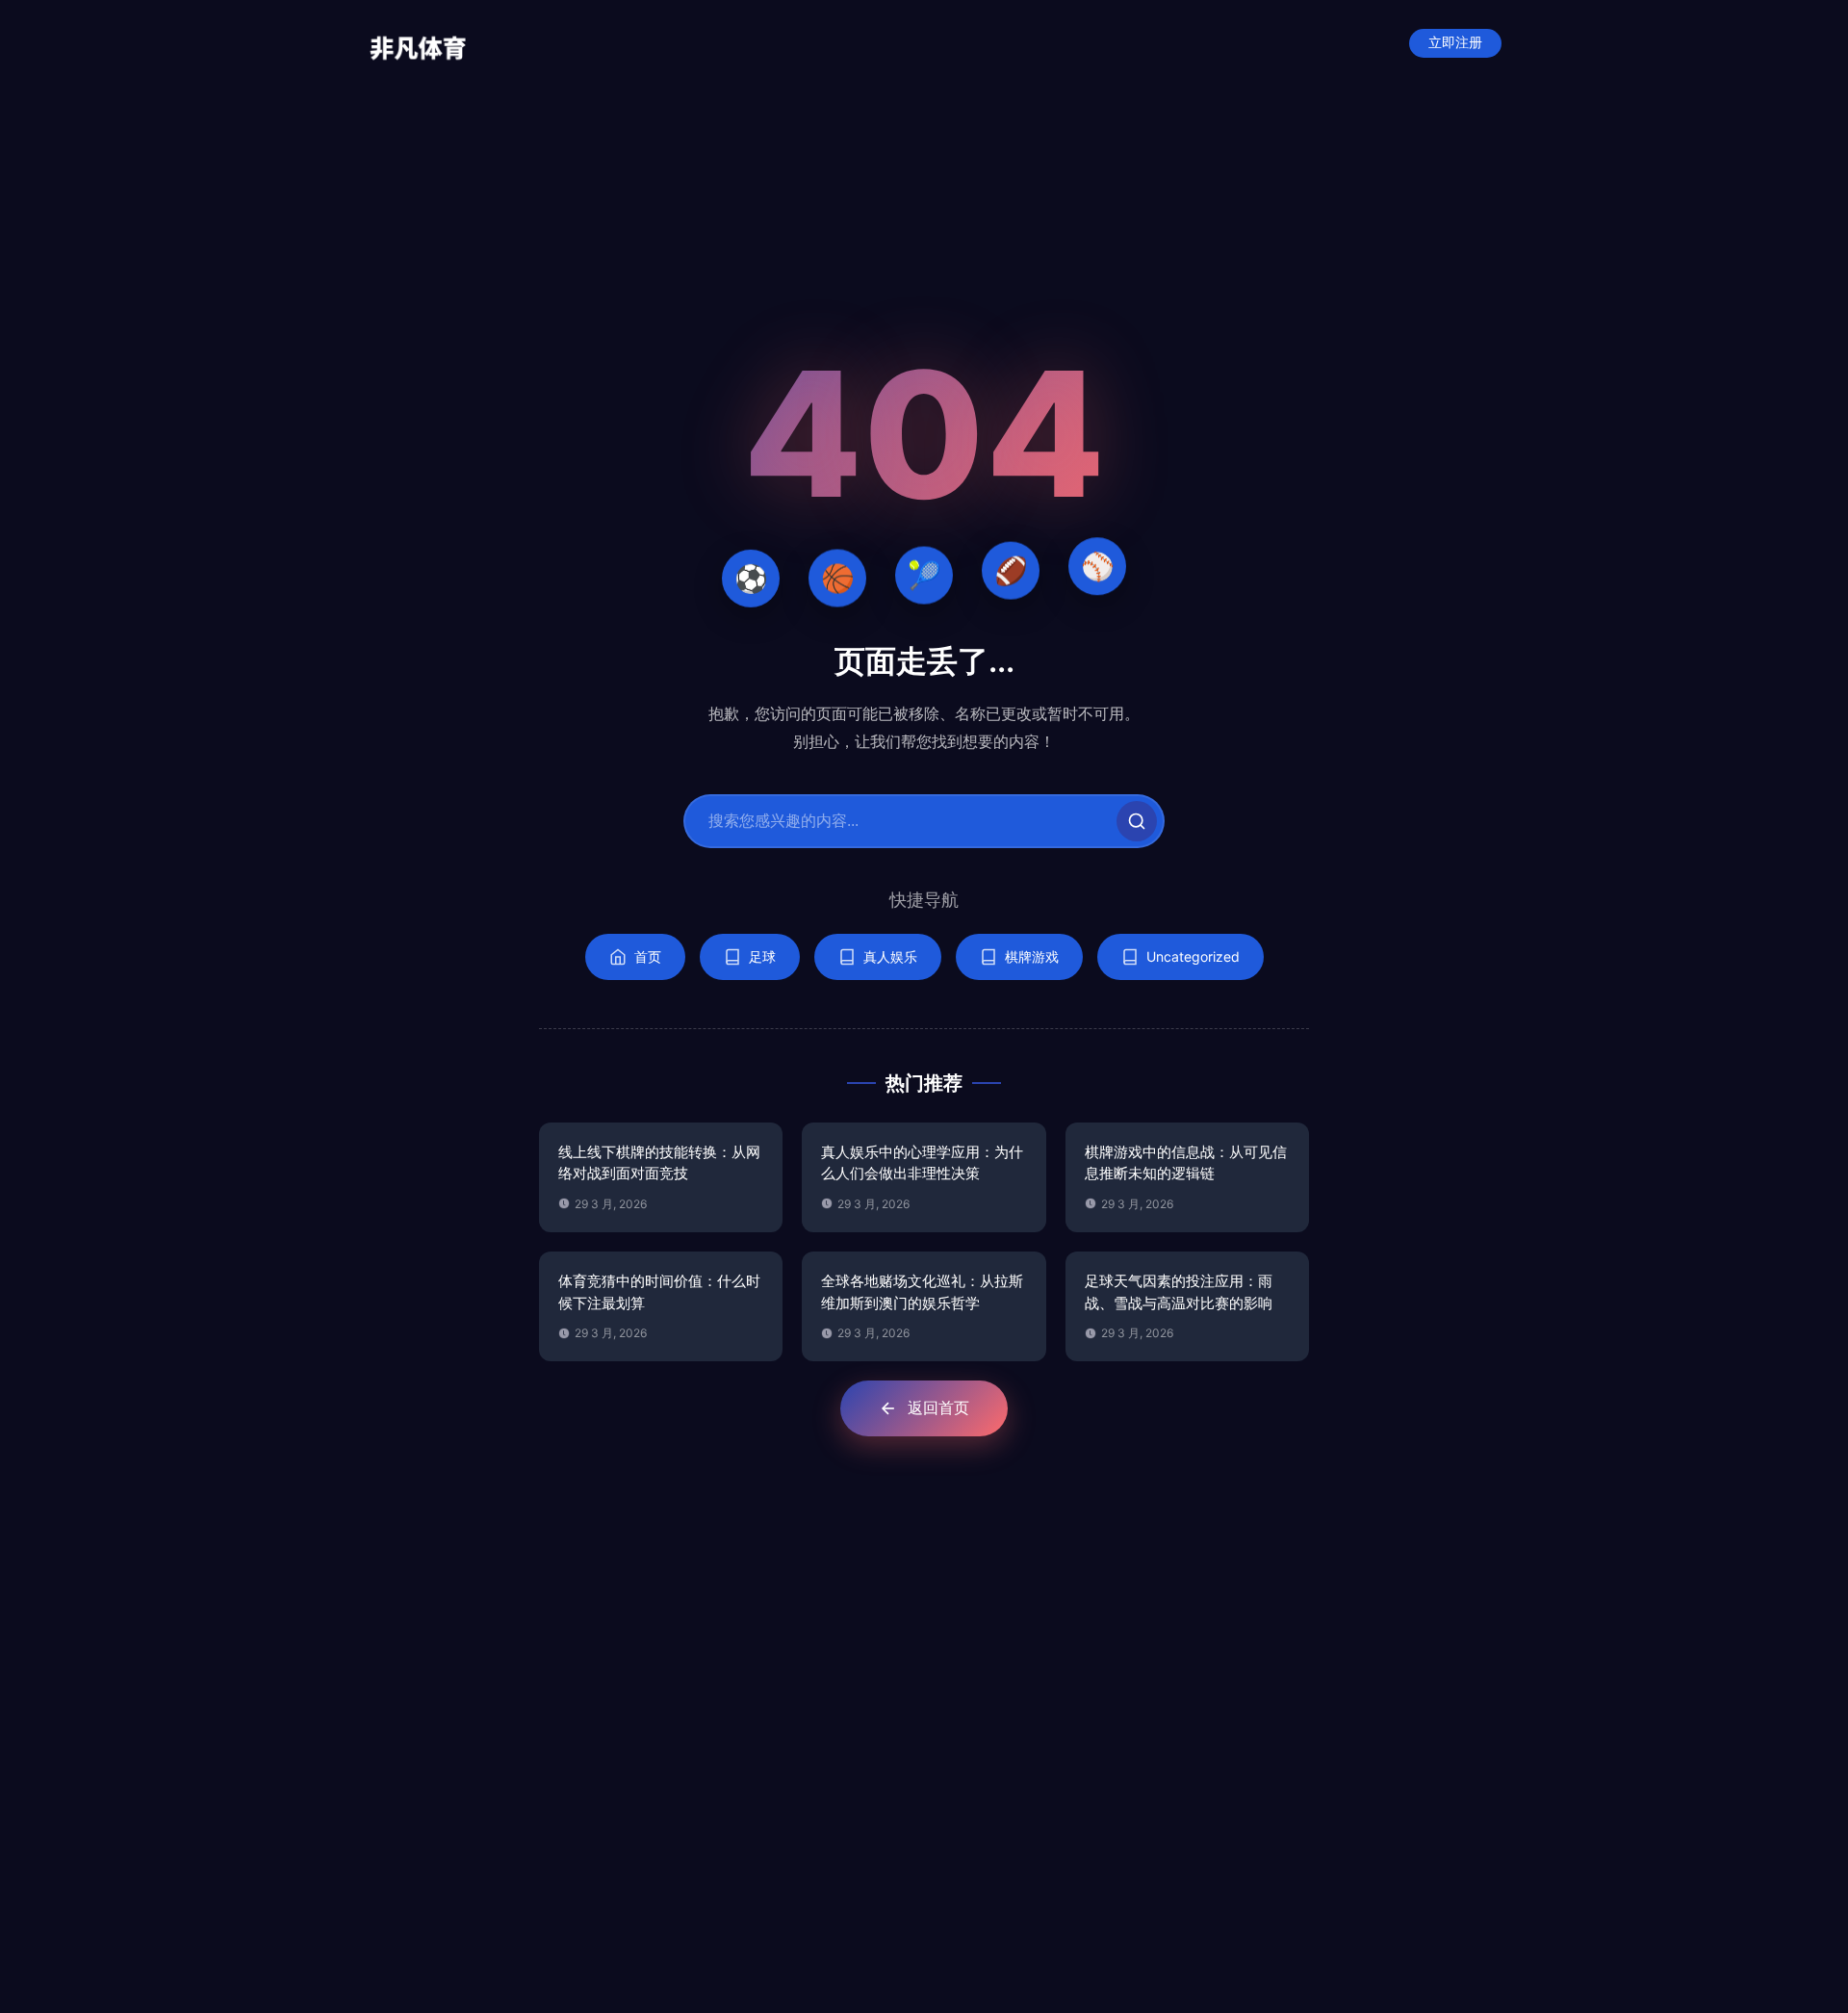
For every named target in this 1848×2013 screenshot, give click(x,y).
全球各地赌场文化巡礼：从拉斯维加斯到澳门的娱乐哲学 (922, 1292)
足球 (762, 956)
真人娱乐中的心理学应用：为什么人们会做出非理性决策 (922, 1163)
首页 (648, 956)
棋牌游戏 (1032, 956)
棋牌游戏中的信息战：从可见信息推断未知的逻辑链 (1186, 1163)
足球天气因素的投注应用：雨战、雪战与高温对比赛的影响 (1179, 1292)
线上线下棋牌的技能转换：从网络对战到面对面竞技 (659, 1163)
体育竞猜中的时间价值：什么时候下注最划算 (659, 1292)
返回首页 (938, 1407)
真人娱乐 (890, 956)
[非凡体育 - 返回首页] (418, 43)
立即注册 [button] (1455, 43)
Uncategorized (1193, 956)
